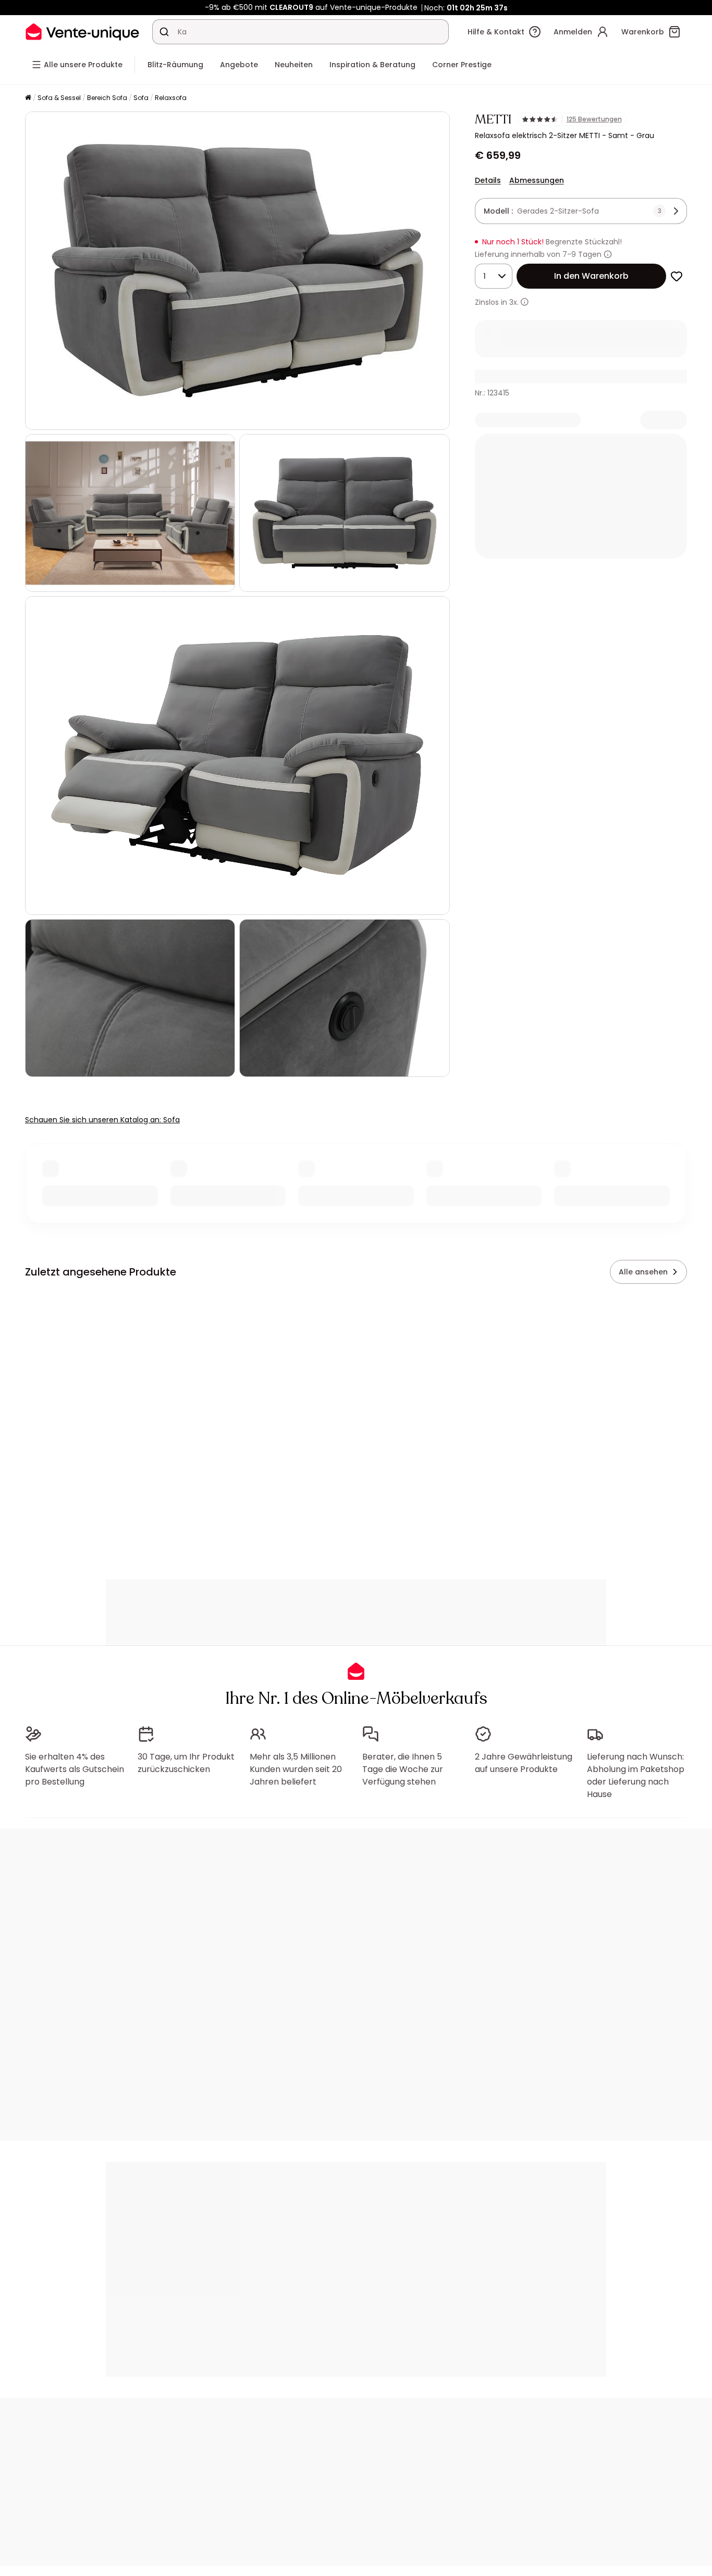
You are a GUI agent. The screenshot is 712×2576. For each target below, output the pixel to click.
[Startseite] (28, 98)
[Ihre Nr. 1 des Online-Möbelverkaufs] (82, 32)
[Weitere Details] (525, 302)
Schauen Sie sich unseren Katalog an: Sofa (102, 1120)
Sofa (141, 98)
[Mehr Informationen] (608, 254)
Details (488, 180)
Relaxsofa (171, 98)
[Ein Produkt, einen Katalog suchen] (164, 32)
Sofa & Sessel (59, 98)
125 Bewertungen (594, 119)
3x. (514, 302)
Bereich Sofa (107, 98)
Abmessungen (537, 180)
